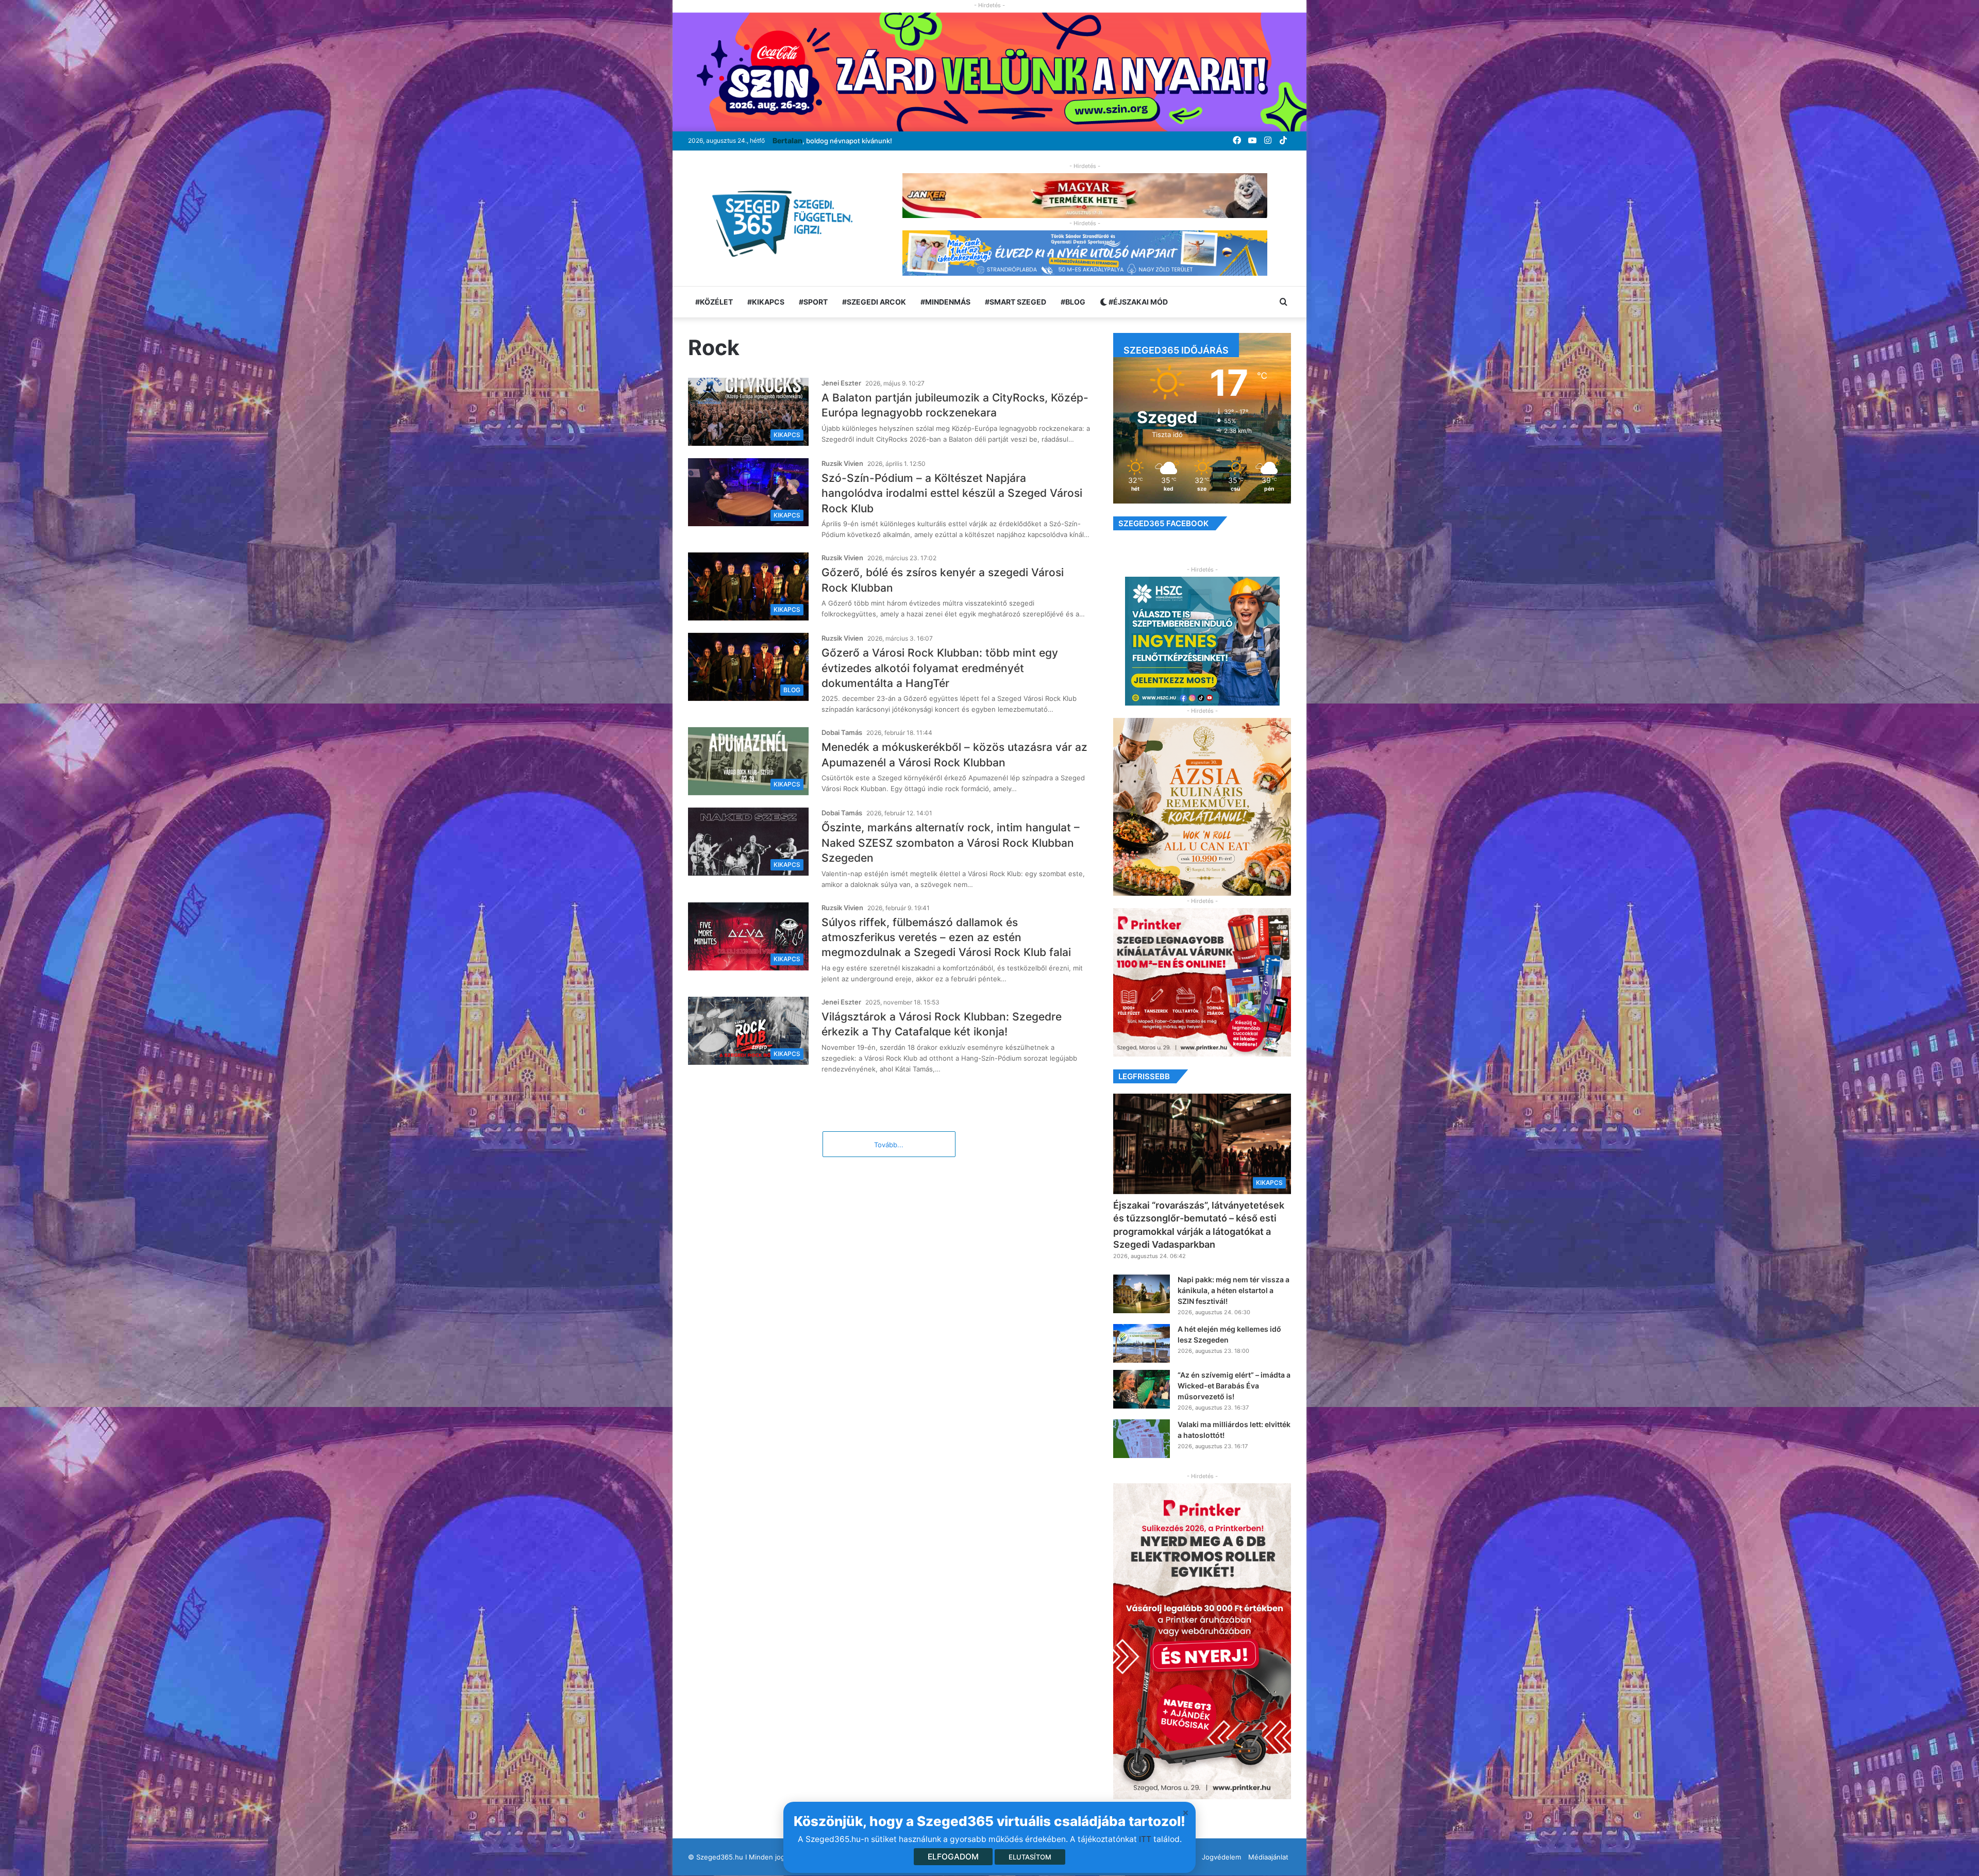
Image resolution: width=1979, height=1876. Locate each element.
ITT (1145, 1839)
